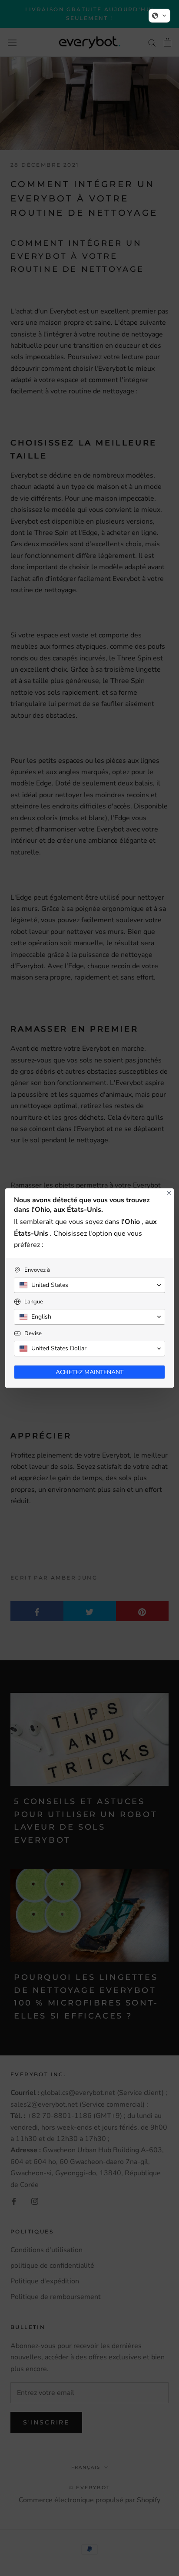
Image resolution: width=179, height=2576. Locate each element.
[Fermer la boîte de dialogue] (169, 1193)
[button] (159, 16)
